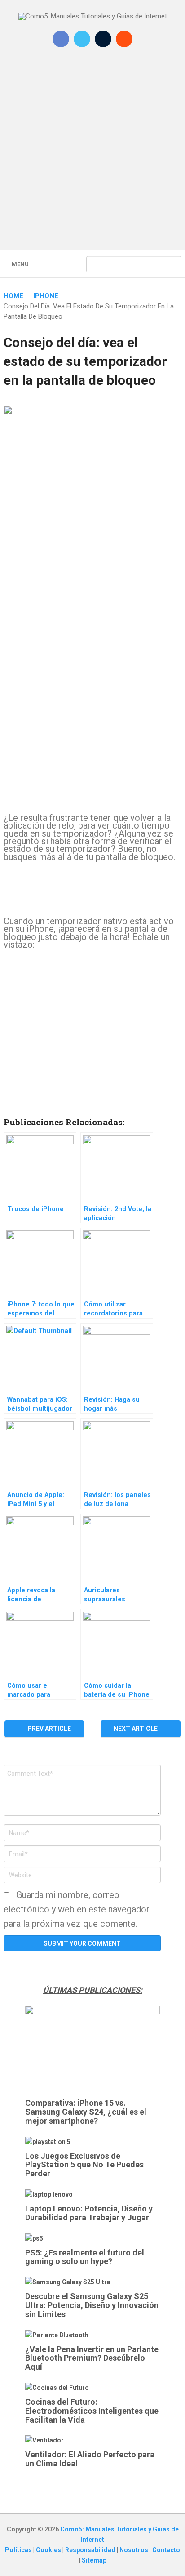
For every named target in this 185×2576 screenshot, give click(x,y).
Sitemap (94, 2560)
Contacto (166, 2550)
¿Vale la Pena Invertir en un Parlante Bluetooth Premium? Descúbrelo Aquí (92, 2358)
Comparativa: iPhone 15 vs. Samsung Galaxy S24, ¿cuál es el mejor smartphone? (86, 2112)
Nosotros (134, 2550)
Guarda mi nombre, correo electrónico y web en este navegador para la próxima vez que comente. (77, 1909)
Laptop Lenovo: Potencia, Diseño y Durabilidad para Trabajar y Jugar (89, 2213)
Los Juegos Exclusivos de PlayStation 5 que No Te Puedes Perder (84, 2165)
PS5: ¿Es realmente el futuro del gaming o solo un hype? (85, 2257)
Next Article (136, 1729)
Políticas (19, 2550)
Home (13, 296)
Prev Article (48, 1729)
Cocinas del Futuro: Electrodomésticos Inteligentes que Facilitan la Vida (92, 2411)
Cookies (49, 2550)
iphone (46, 296)
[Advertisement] (92, 155)
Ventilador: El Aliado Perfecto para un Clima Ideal (90, 2459)
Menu (20, 264)
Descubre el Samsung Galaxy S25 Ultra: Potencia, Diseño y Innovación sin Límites (92, 2305)
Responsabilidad (91, 2550)
